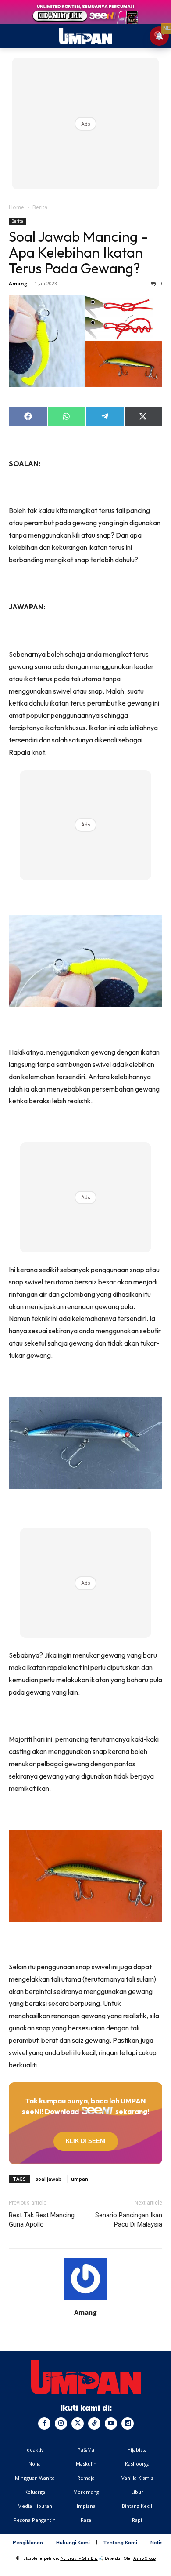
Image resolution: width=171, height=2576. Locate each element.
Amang (18, 283)
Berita (40, 207)
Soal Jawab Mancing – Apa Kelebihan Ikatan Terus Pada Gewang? (78, 252)
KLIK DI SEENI (86, 2141)
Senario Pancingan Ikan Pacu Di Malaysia (129, 2220)
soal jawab (48, 2179)
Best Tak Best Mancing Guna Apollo (42, 2220)
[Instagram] (61, 2423)
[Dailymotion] (128, 2423)
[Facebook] (44, 2423)
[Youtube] (111, 2423)
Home (16, 207)
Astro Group (144, 2558)
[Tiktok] (94, 2423)
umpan (80, 2179)
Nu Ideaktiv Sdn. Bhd (79, 2558)
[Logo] (86, 2377)
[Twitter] (78, 2423)
